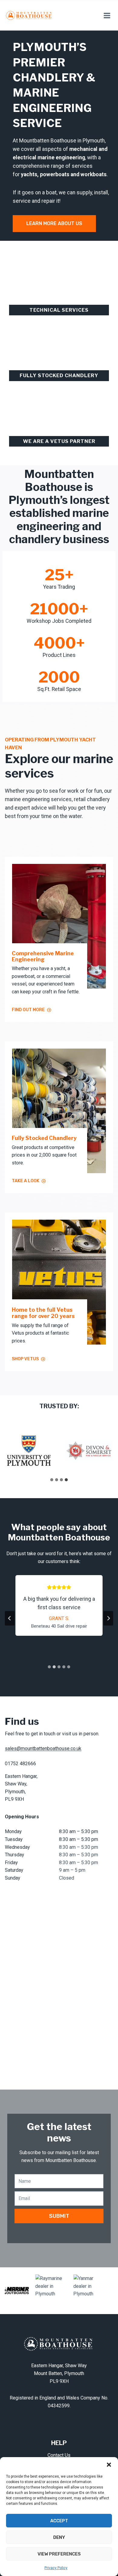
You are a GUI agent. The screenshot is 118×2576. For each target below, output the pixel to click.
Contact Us (59, 2455)
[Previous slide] (10, 1618)
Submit (59, 2216)
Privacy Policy (56, 2568)
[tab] (52, 1480)
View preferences (59, 2554)
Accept (59, 2521)
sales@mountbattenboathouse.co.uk (43, 1748)
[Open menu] (107, 15)
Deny (59, 2537)
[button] (109, 2465)
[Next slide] (108, 1618)
